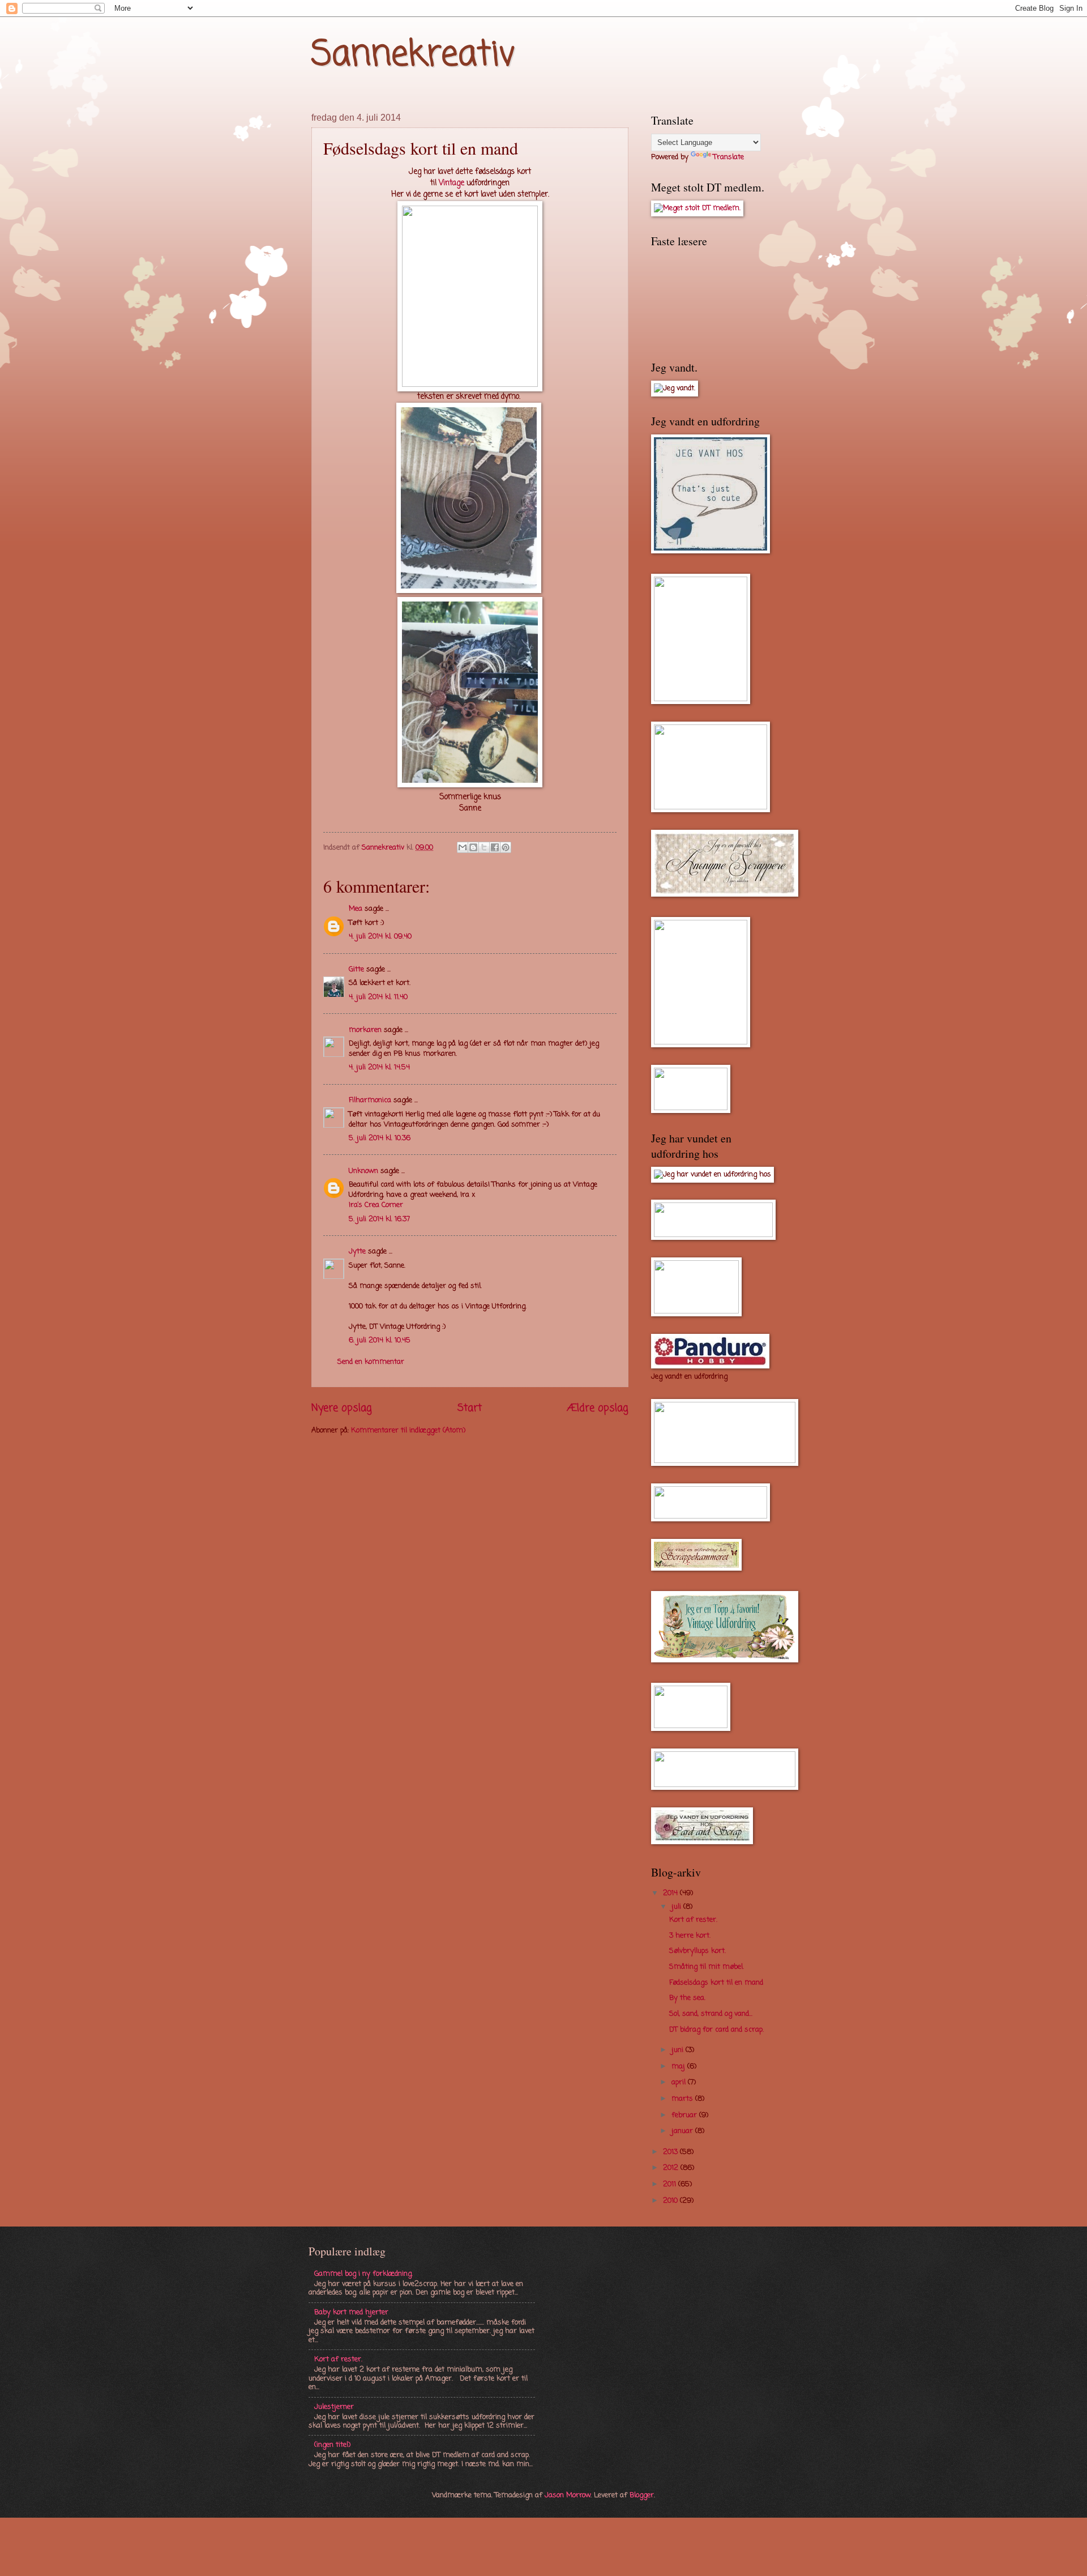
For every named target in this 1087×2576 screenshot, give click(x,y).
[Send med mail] (463, 847)
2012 (672, 2168)
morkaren (365, 1030)
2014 (671, 1893)
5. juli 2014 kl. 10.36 (380, 1138)
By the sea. (687, 1998)
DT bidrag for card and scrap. (716, 2030)
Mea (356, 909)
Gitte (356, 969)
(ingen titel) (332, 2445)
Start (470, 1408)
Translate (729, 157)
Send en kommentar (371, 1362)
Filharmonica (370, 1100)
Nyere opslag (342, 1408)
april (680, 2082)
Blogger (642, 2495)
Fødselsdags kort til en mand (716, 1983)
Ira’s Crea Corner (376, 1205)
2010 (671, 2201)
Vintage (452, 183)
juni (679, 2050)
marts (683, 2099)
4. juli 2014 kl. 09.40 (380, 937)
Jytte (357, 1251)
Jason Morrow (568, 2495)
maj (679, 2067)
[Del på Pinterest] (506, 847)
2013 (671, 2152)
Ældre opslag (598, 1408)
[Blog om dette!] (473, 847)
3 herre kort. (690, 1936)
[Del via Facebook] (495, 847)
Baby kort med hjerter (351, 2312)
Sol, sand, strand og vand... (711, 2014)
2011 (671, 2184)
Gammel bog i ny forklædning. (363, 2274)
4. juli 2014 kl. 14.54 (379, 1067)
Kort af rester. (693, 1920)
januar (683, 2131)
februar (685, 2115)
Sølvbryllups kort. (697, 1951)
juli (677, 1907)
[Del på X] (484, 847)
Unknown (363, 1171)
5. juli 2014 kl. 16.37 (379, 1219)
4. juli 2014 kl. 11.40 (378, 997)
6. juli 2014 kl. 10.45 (380, 1340)
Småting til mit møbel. (707, 1967)
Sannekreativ (413, 55)
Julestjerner (334, 2407)
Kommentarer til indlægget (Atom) (408, 1430)
